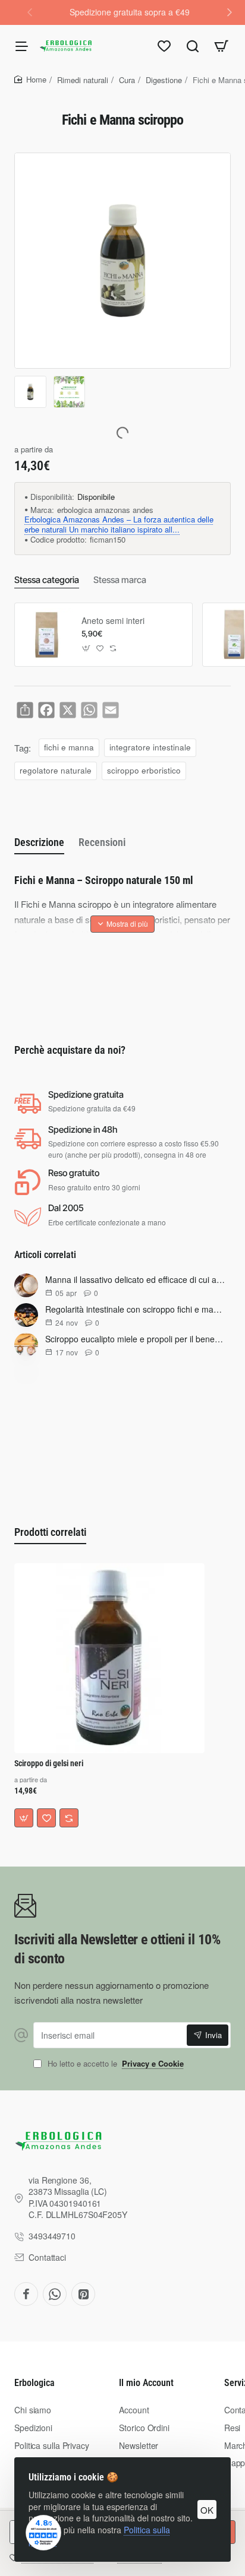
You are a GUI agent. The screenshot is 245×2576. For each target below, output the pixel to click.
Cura (127, 80)
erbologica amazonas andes (105, 510)
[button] (230, 12)
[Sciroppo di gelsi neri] (109, 1658)
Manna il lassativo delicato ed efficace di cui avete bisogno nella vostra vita (136, 1279)
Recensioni (102, 842)
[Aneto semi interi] (46, 635)
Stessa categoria (47, 580)
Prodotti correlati (50, 1532)
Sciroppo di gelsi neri (49, 1763)
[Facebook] (26, 2294)
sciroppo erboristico (144, 770)
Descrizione (39, 842)
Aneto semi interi (113, 621)
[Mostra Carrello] (221, 46)
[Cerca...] (193, 46)
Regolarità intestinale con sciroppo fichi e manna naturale (136, 1309)
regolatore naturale (56, 770)
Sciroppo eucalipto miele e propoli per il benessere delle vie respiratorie (136, 1339)
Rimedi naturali (83, 80)
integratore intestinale (150, 747)
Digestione (164, 80)
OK (207, 2510)
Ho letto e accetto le (114, 2064)
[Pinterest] (83, 2294)
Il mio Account (146, 2383)
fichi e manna (69, 747)
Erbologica (34, 2383)
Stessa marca (120, 580)
